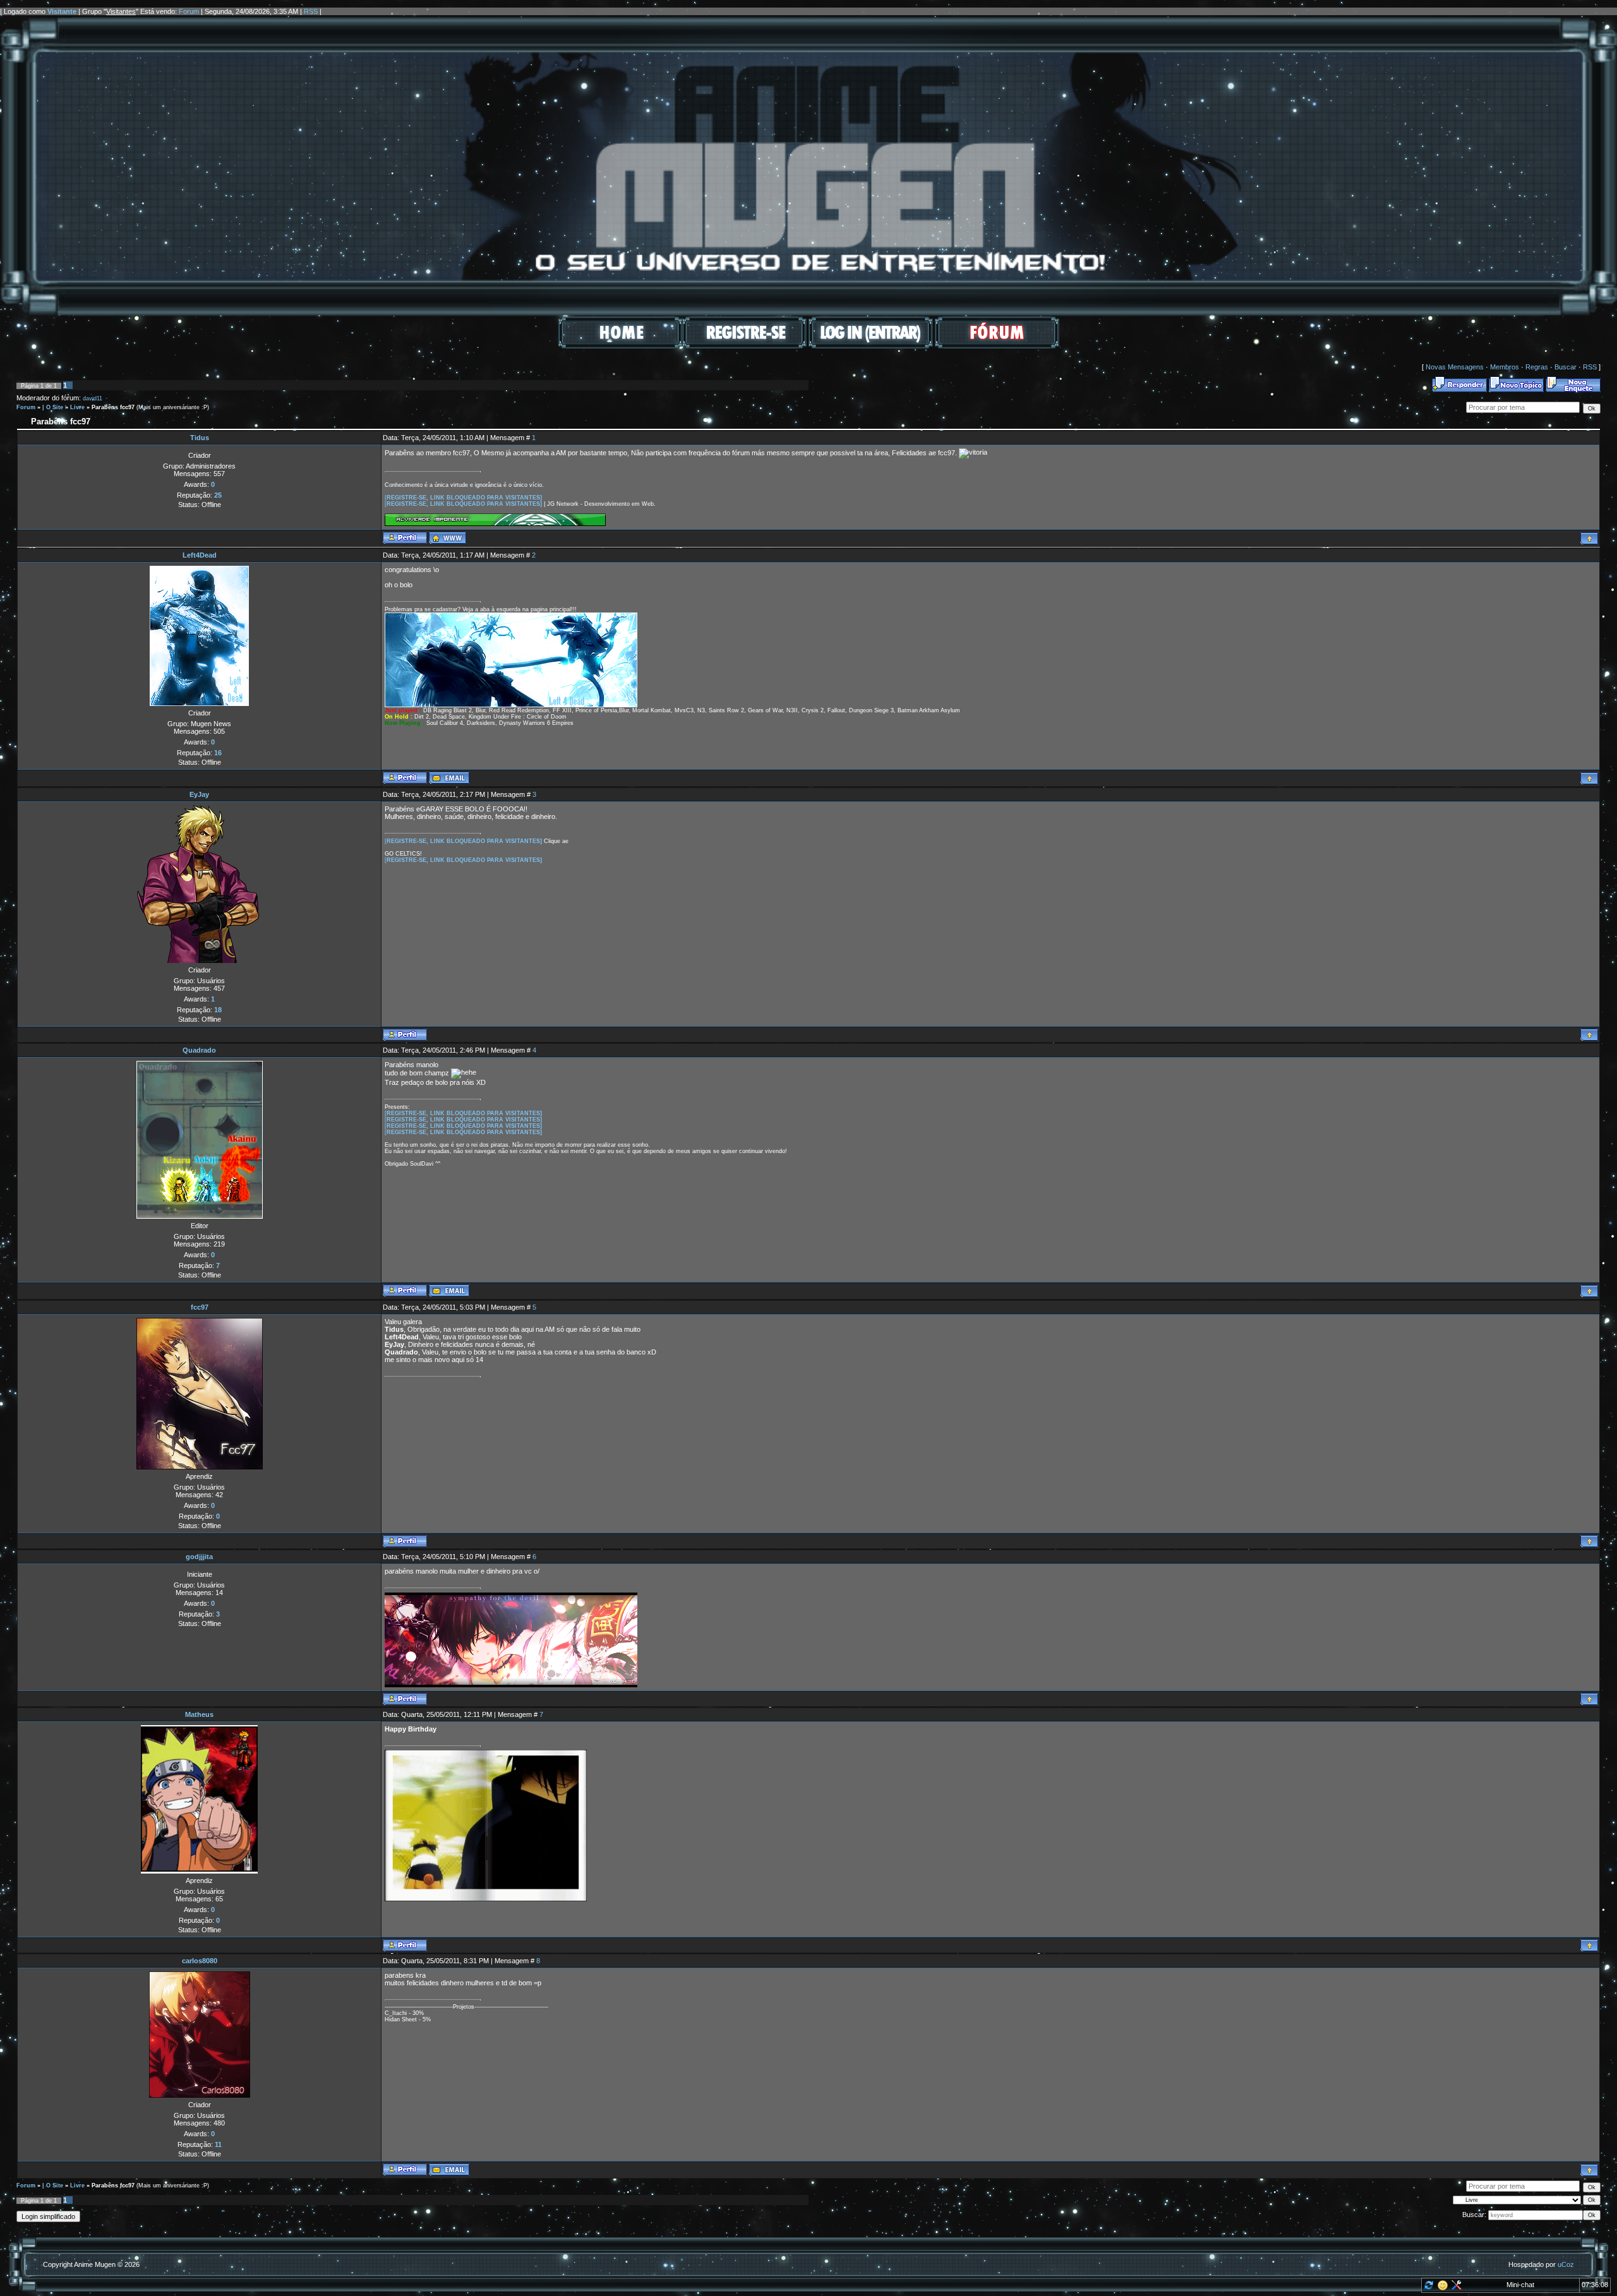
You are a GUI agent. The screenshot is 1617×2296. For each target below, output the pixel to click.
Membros (1505, 367)
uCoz (1566, 2264)
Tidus (200, 438)
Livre (77, 407)
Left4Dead (200, 555)
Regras (1537, 367)
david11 (93, 398)
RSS (311, 11)
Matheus (199, 1714)
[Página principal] (448, 538)
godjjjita (199, 1557)
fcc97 (200, 1307)
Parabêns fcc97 (113, 407)
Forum (189, 11)
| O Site (53, 407)
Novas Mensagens (1455, 367)
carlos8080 (200, 1961)
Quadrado (199, 1050)
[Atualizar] (1428, 2288)
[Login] (871, 346)
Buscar (1566, 367)
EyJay (199, 794)
